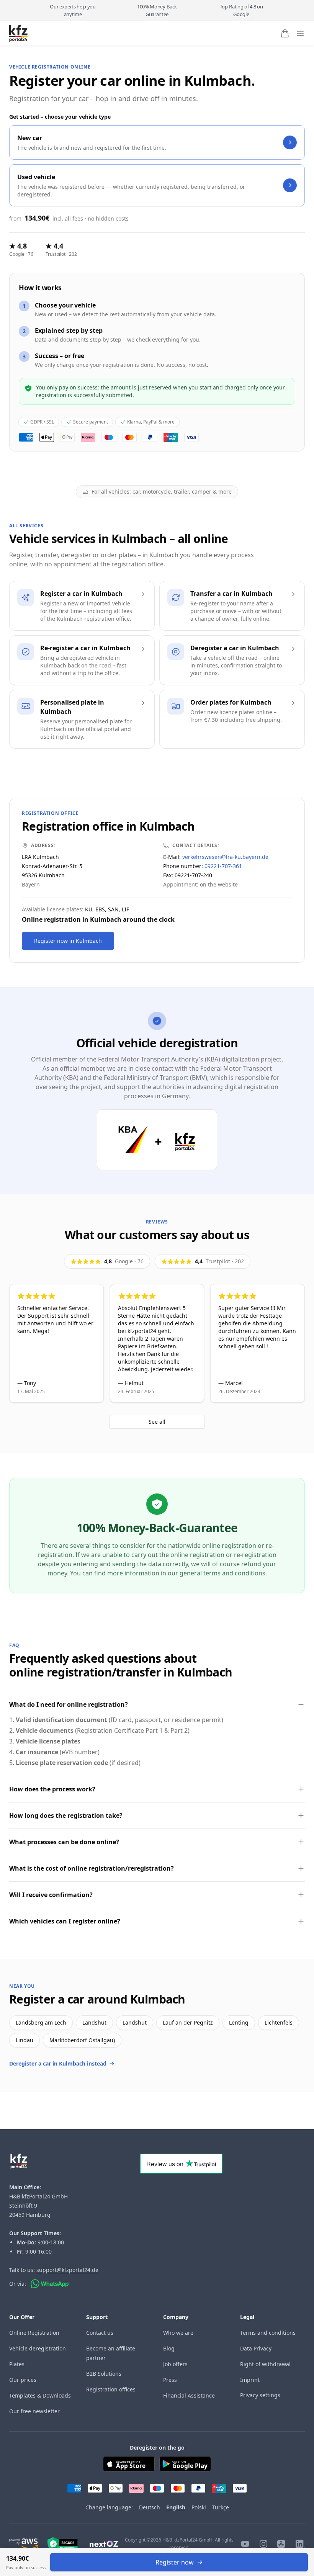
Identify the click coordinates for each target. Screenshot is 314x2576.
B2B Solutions (104, 2374)
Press (170, 2380)
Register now (175, 2562)
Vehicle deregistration (38, 2348)
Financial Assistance (189, 2395)
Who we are (178, 2333)
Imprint (250, 2380)
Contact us (100, 2333)
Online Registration (34, 2333)
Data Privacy (256, 2348)
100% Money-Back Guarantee (157, 10)
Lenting (239, 2022)
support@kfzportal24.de (67, 2270)
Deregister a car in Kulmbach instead (58, 2063)
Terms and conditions (268, 2333)
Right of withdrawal (265, 2364)
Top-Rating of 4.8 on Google (241, 10)
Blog (169, 2348)
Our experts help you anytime (73, 10)
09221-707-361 (223, 866)
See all (157, 1422)
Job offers (175, 2364)
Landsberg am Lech (41, 2022)
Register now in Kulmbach (68, 941)
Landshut (94, 2022)
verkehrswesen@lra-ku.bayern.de (225, 857)
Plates (17, 2364)
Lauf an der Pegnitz (188, 2022)
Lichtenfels (279, 2022)
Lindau (25, 2040)
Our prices (23, 2380)
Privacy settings (260, 2395)
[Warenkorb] (285, 33)
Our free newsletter (34, 2411)
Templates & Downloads (40, 2395)
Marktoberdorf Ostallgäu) (82, 2040)
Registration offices (111, 2389)
